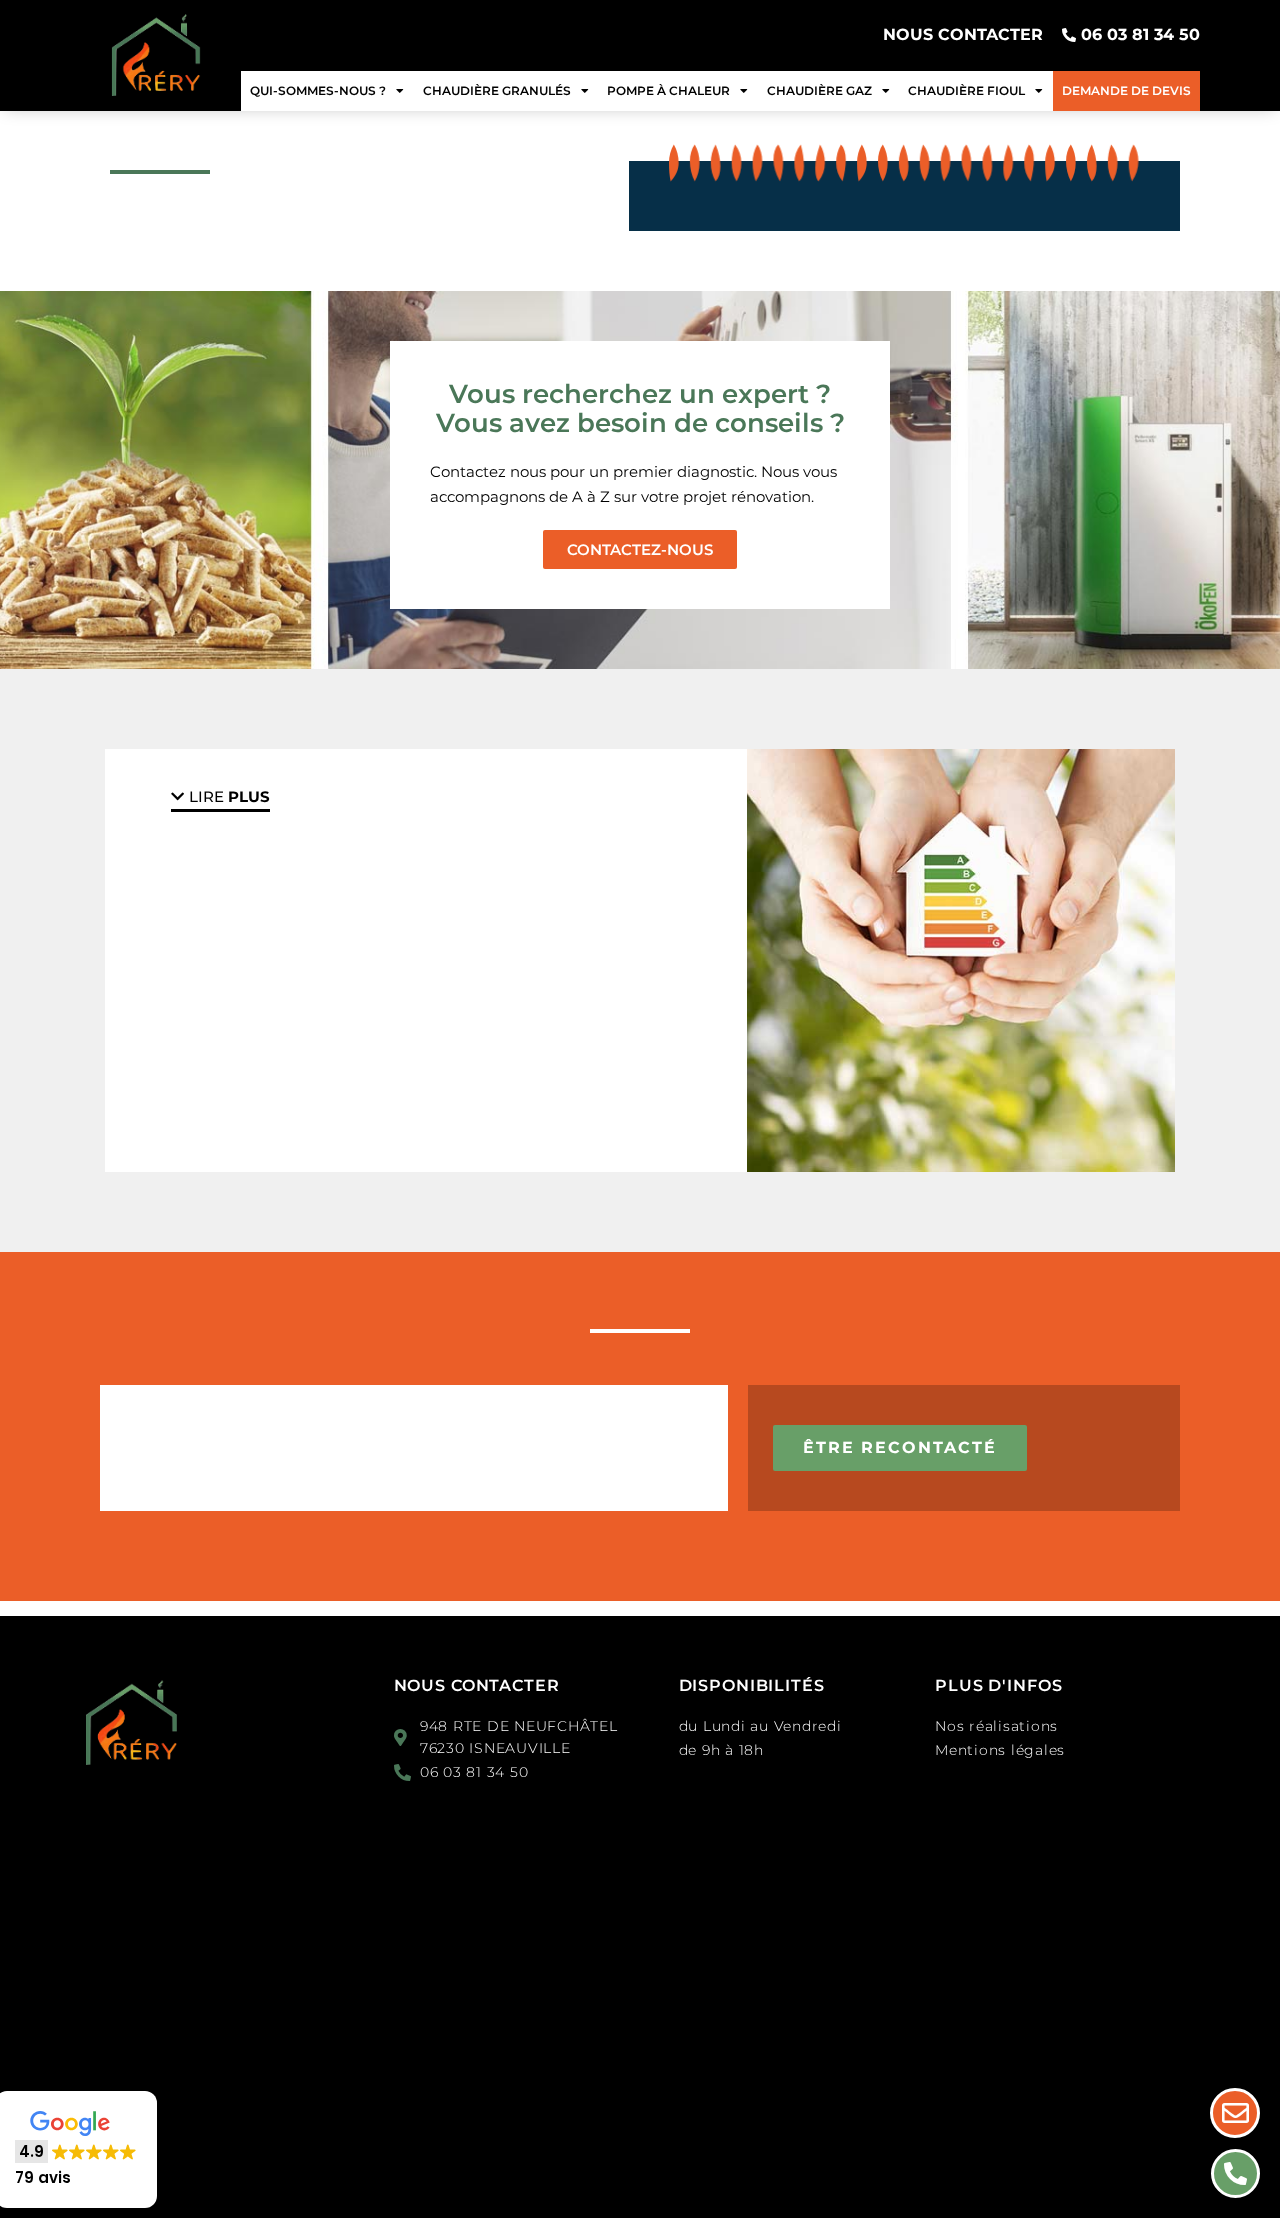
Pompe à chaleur (668, 90)
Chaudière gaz (819, 90)
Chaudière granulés (497, 90)
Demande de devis (1126, 90)
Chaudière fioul (966, 90)
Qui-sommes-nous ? (318, 90)
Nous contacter (477, 1685)
